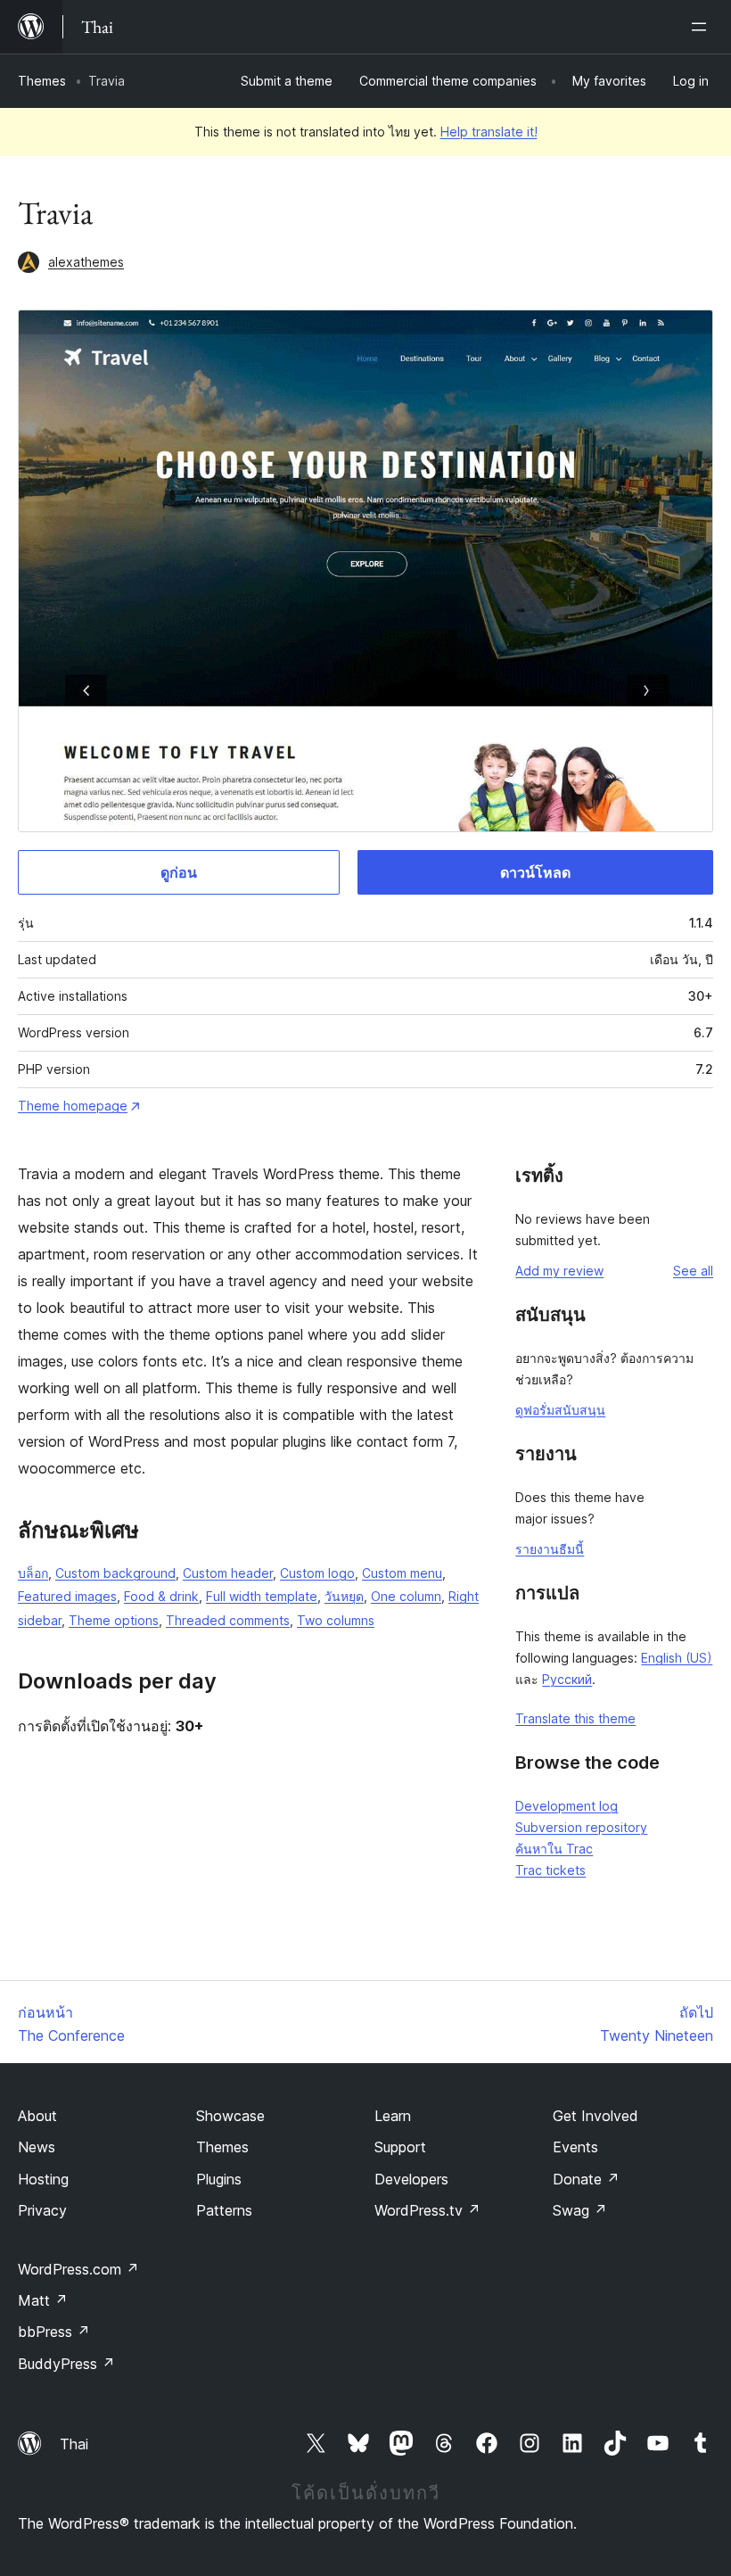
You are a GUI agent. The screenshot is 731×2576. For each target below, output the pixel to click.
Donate (586, 2179)
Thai (74, 2444)
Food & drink (161, 1596)
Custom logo (317, 1573)
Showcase (230, 2116)
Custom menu (402, 1573)
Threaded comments (228, 1620)
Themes (42, 81)
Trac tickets (550, 1870)
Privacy (42, 2210)
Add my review (559, 1271)
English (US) (677, 1658)
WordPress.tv (427, 2210)
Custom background (115, 1573)
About (37, 2116)
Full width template (262, 1596)
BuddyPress (66, 2364)
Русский (567, 1679)
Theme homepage (73, 1106)
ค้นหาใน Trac (554, 1849)
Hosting (43, 2179)
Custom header (228, 1573)
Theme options (114, 1620)
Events (575, 2147)
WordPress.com (78, 2269)
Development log (567, 1806)
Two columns (336, 1620)
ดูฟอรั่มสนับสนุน (560, 1410)
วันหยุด (344, 1596)
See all (693, 1271)
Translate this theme (575, 1718)
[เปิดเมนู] (702, 27)
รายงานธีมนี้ (550, 1549)
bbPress (54, 2332)
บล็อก (33, 1573)
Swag (580, 2210)
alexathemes (86, 262)
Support (400, 2147)
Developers (411, 2179)
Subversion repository (581, 1827)
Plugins (219, 2179)
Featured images (67, 1596)
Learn (393, 2116)
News (37, 2147)
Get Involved (595, 2116)
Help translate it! (489, 132)
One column (406, 1596)
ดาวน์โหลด (535, 872)
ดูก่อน (179, 872)
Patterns (224, 2210)
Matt (43, 2300)
